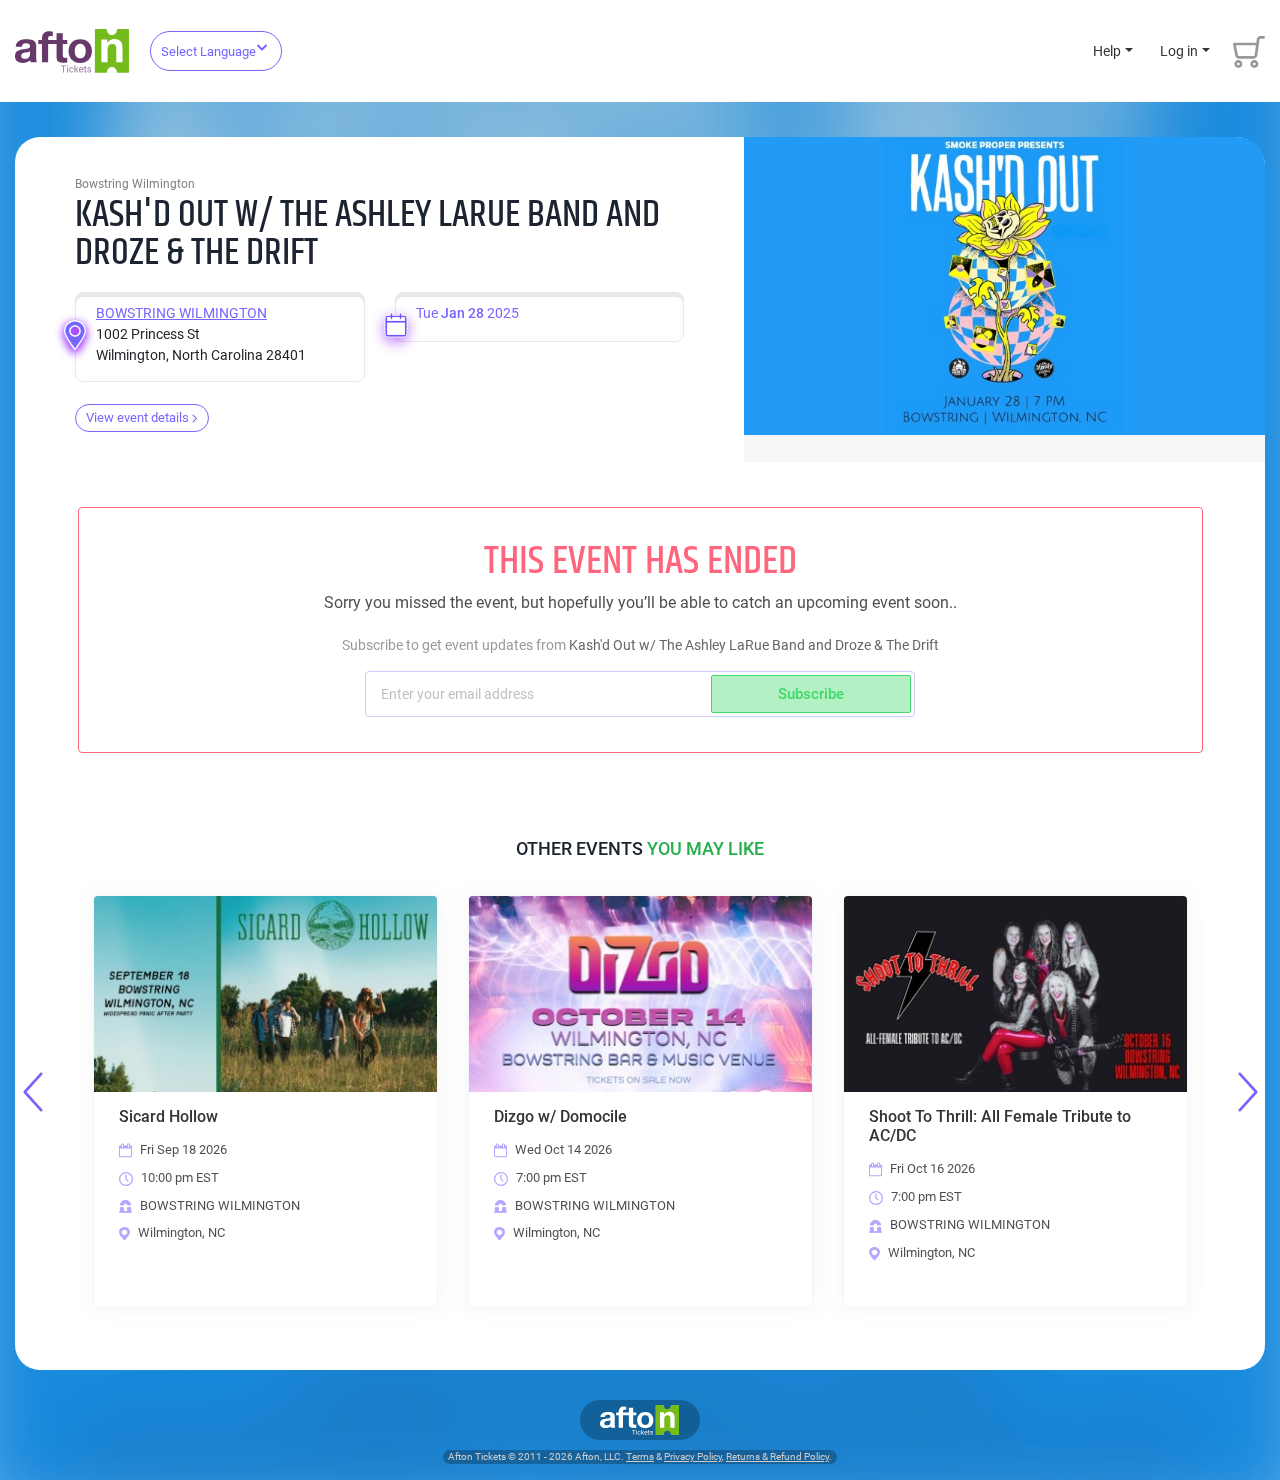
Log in (1179, 51)
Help (1107, 51)
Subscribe (811, 694)
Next (1248, 1092)
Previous (33, 1092)
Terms (640, 1456)
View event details (137, 417)
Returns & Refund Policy (777, 1456)
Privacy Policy (693, 1456)
